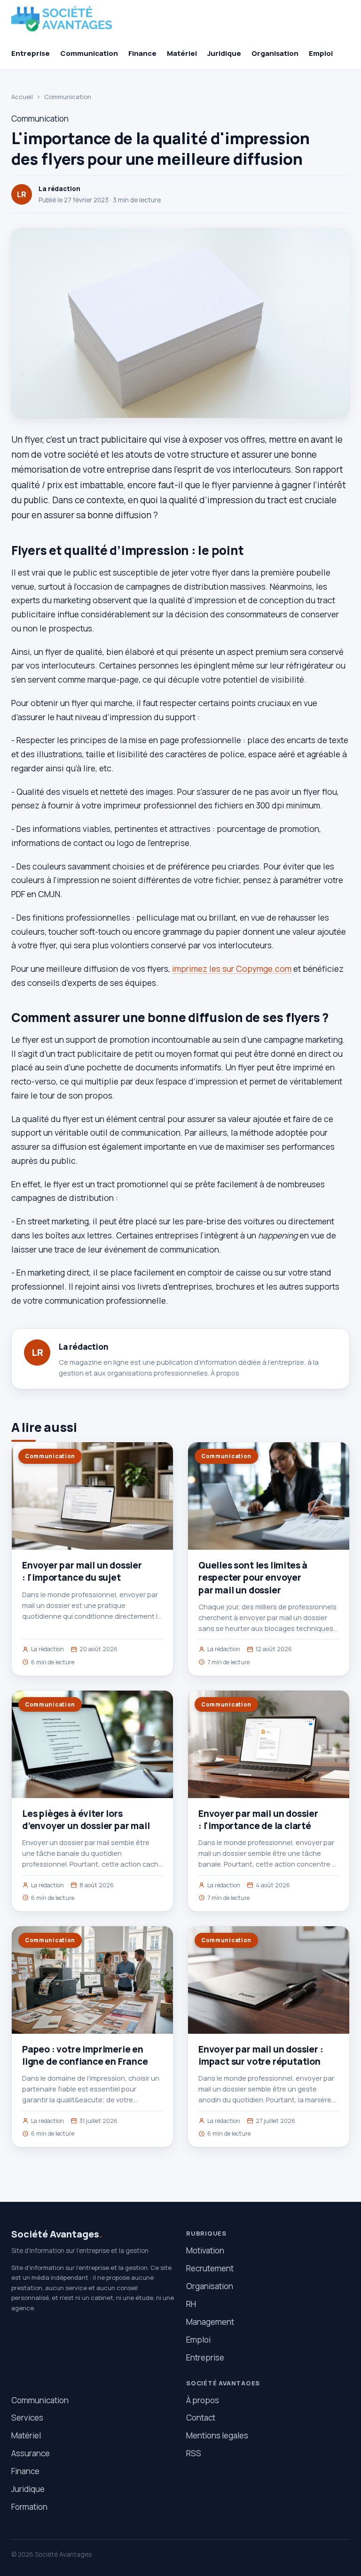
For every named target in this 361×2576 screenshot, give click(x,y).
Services (27, 2418)
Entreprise (31, 53)
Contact (201, 2418)
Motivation (205, 2250)
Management (210, 2322)
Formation (29, 2507)
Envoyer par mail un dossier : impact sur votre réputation (261, 2055)
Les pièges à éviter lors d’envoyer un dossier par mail (86, 1820)
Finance (142, 53)
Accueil (22, 97)
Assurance (31, 2453)
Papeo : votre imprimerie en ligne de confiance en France (85, 2055)
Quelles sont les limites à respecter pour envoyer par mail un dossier (253, 1577)
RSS (194, 2453)
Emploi (321, 53)
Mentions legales (217, 2435)
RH (191, 2304)
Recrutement (210, 2268)
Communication (89, 53)
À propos (225, 1373)
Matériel (182, 53)
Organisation (275, 53)
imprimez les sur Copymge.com (232, 969)
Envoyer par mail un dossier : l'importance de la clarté (258, 1820)
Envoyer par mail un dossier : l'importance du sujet (82, 1571)
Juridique (224, 53)
